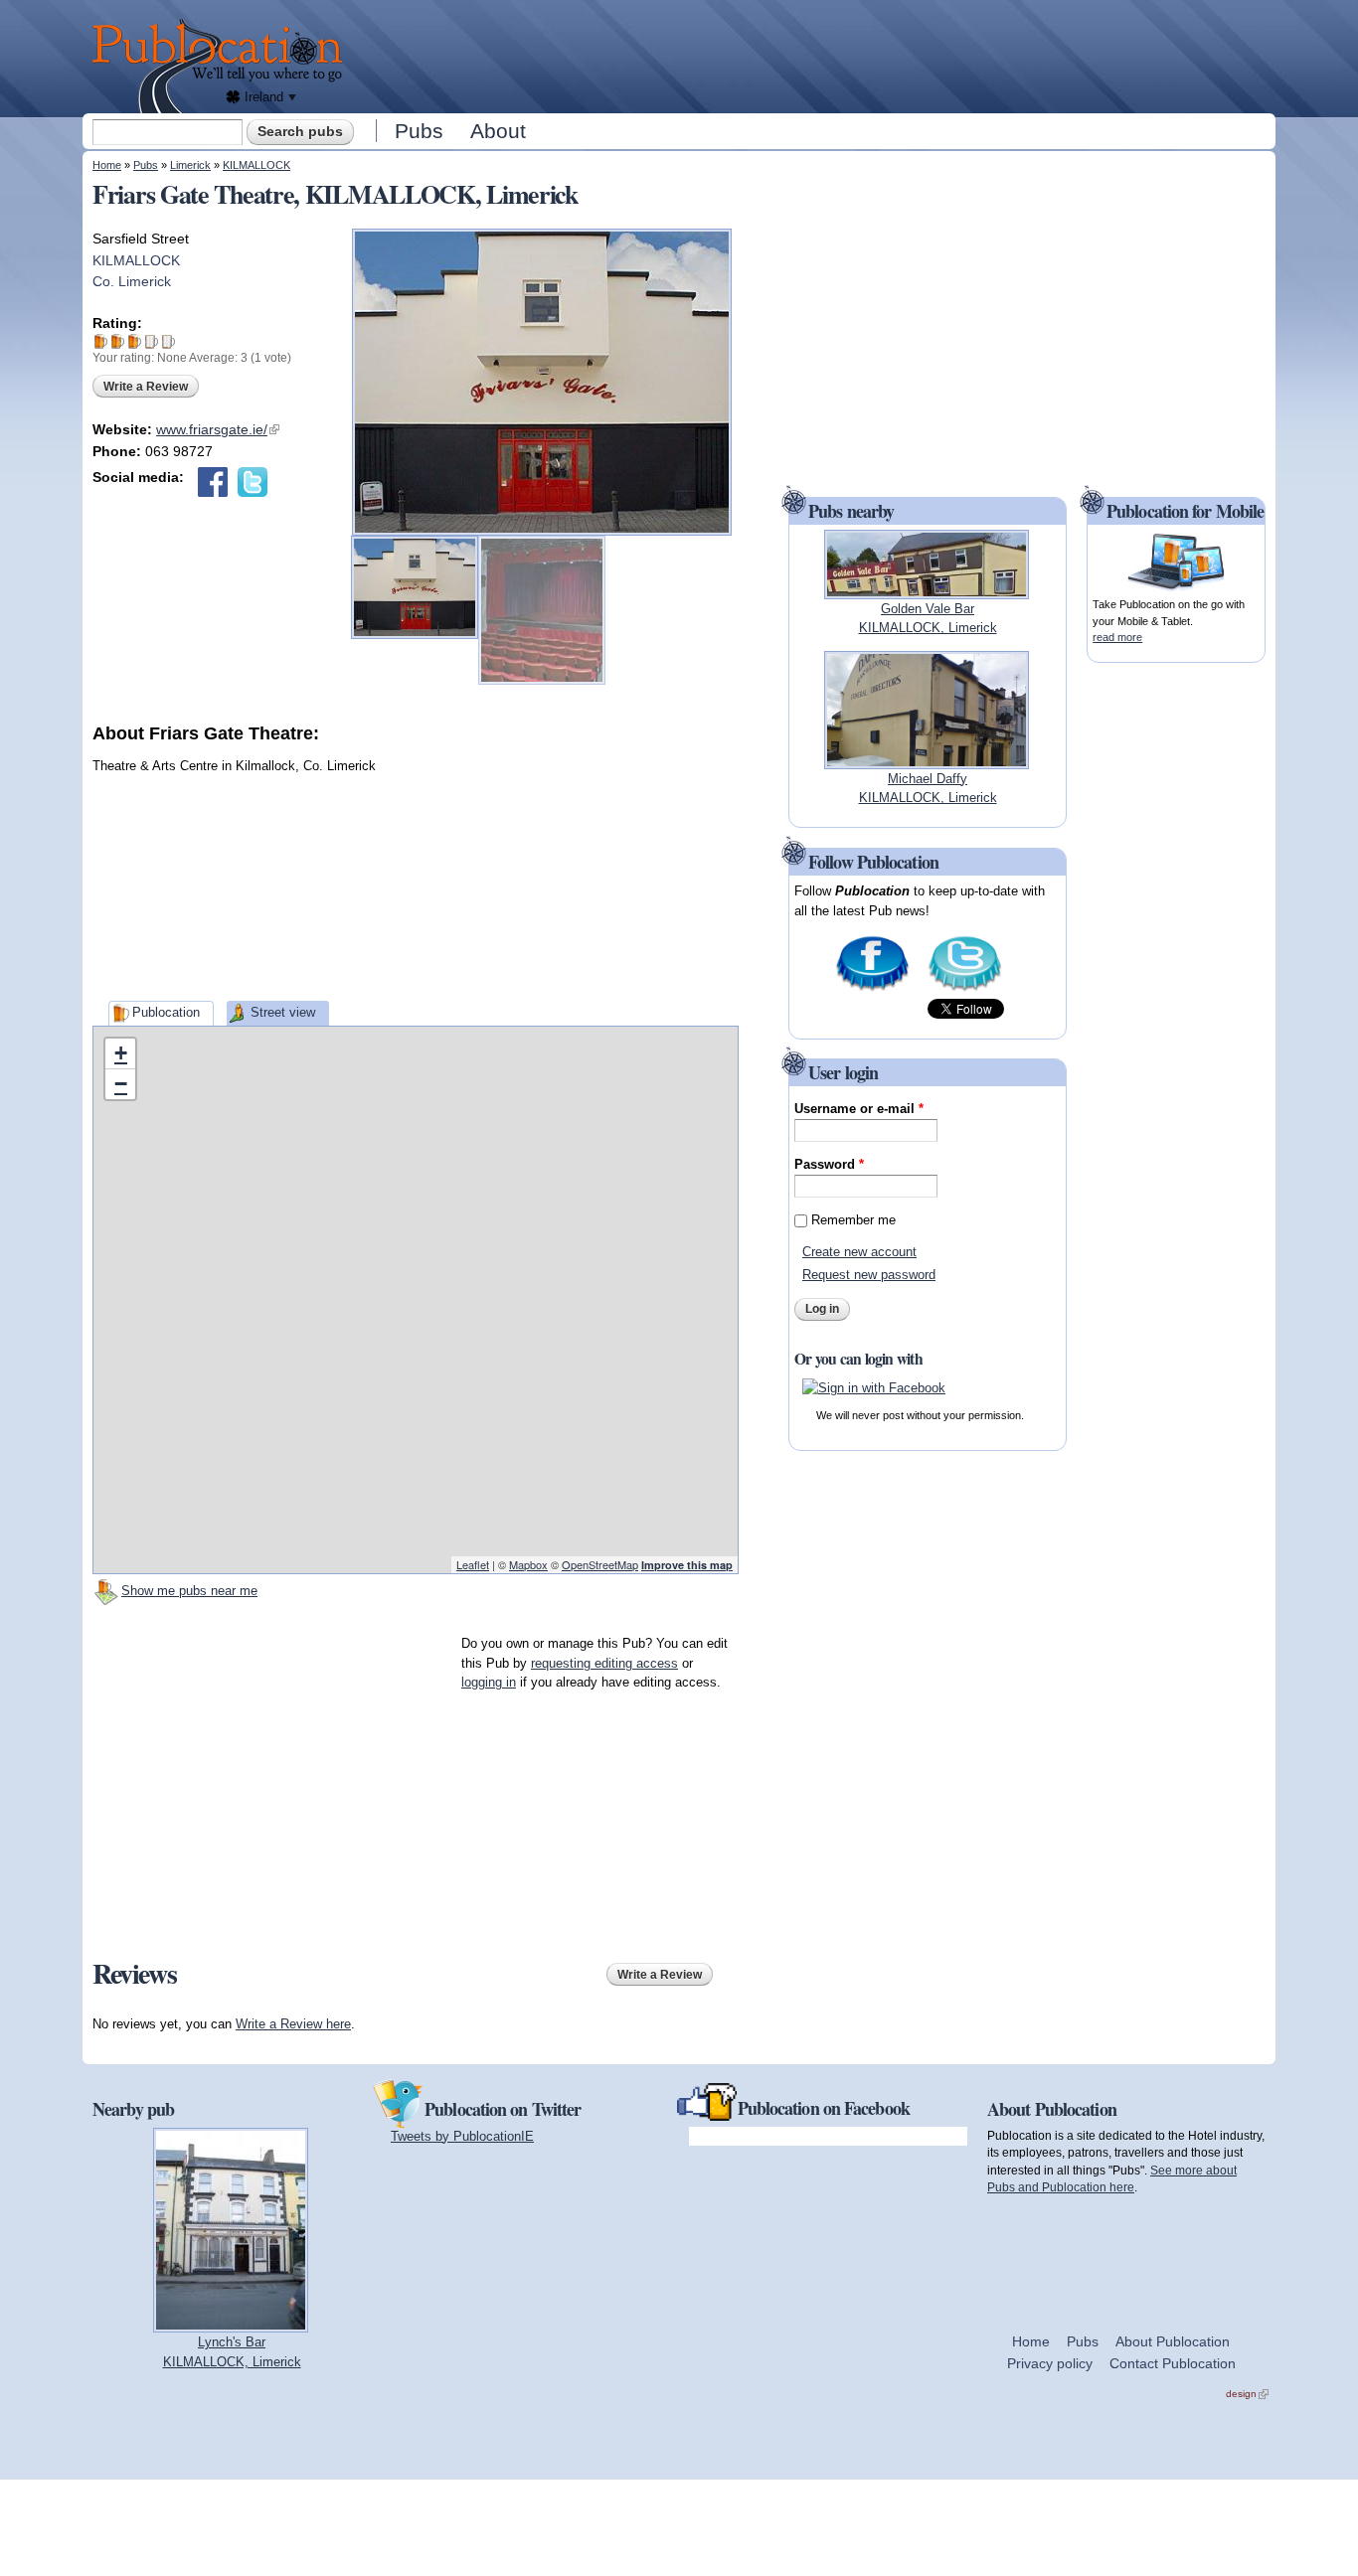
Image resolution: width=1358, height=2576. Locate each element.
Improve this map (687, 1565)
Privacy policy (1050, 2363)
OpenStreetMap (600, 1564)
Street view (283, 1012)
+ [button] (121, 1053)
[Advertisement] (814, 55)
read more (1117, 637)
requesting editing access (604, 1663)
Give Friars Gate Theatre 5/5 (169, 341)
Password (829, 1164)
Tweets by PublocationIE (462, 2136)
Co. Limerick (132, 281)
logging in (489, 1682)
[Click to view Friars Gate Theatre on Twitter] (253, 482)
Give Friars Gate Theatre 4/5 (152, 341)
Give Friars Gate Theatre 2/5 (118, 341)
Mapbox (528, 1564)
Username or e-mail (859, 1109)
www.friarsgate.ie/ (218, 429)
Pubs (419, 131)
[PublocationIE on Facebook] (872, 989)
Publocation (166, 1012)
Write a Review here (293, 2024)
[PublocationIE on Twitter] (965, 989)
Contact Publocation (1173, 2363)
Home (107, 165)
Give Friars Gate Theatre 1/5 (101, 341)
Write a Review (146, 387)
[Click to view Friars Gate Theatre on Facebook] (213, 482)
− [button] (121, 1084)
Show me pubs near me (189, 1591)
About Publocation (1173, 2341)
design (1247, 2394)
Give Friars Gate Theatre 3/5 (135, 341)
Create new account (859, 1252)
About (498, 131)
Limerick (190, 165)
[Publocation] (222, 66)
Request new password (869, 1275)
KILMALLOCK (256, 165)
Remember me (853, 1220)
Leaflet (473, 1564)
